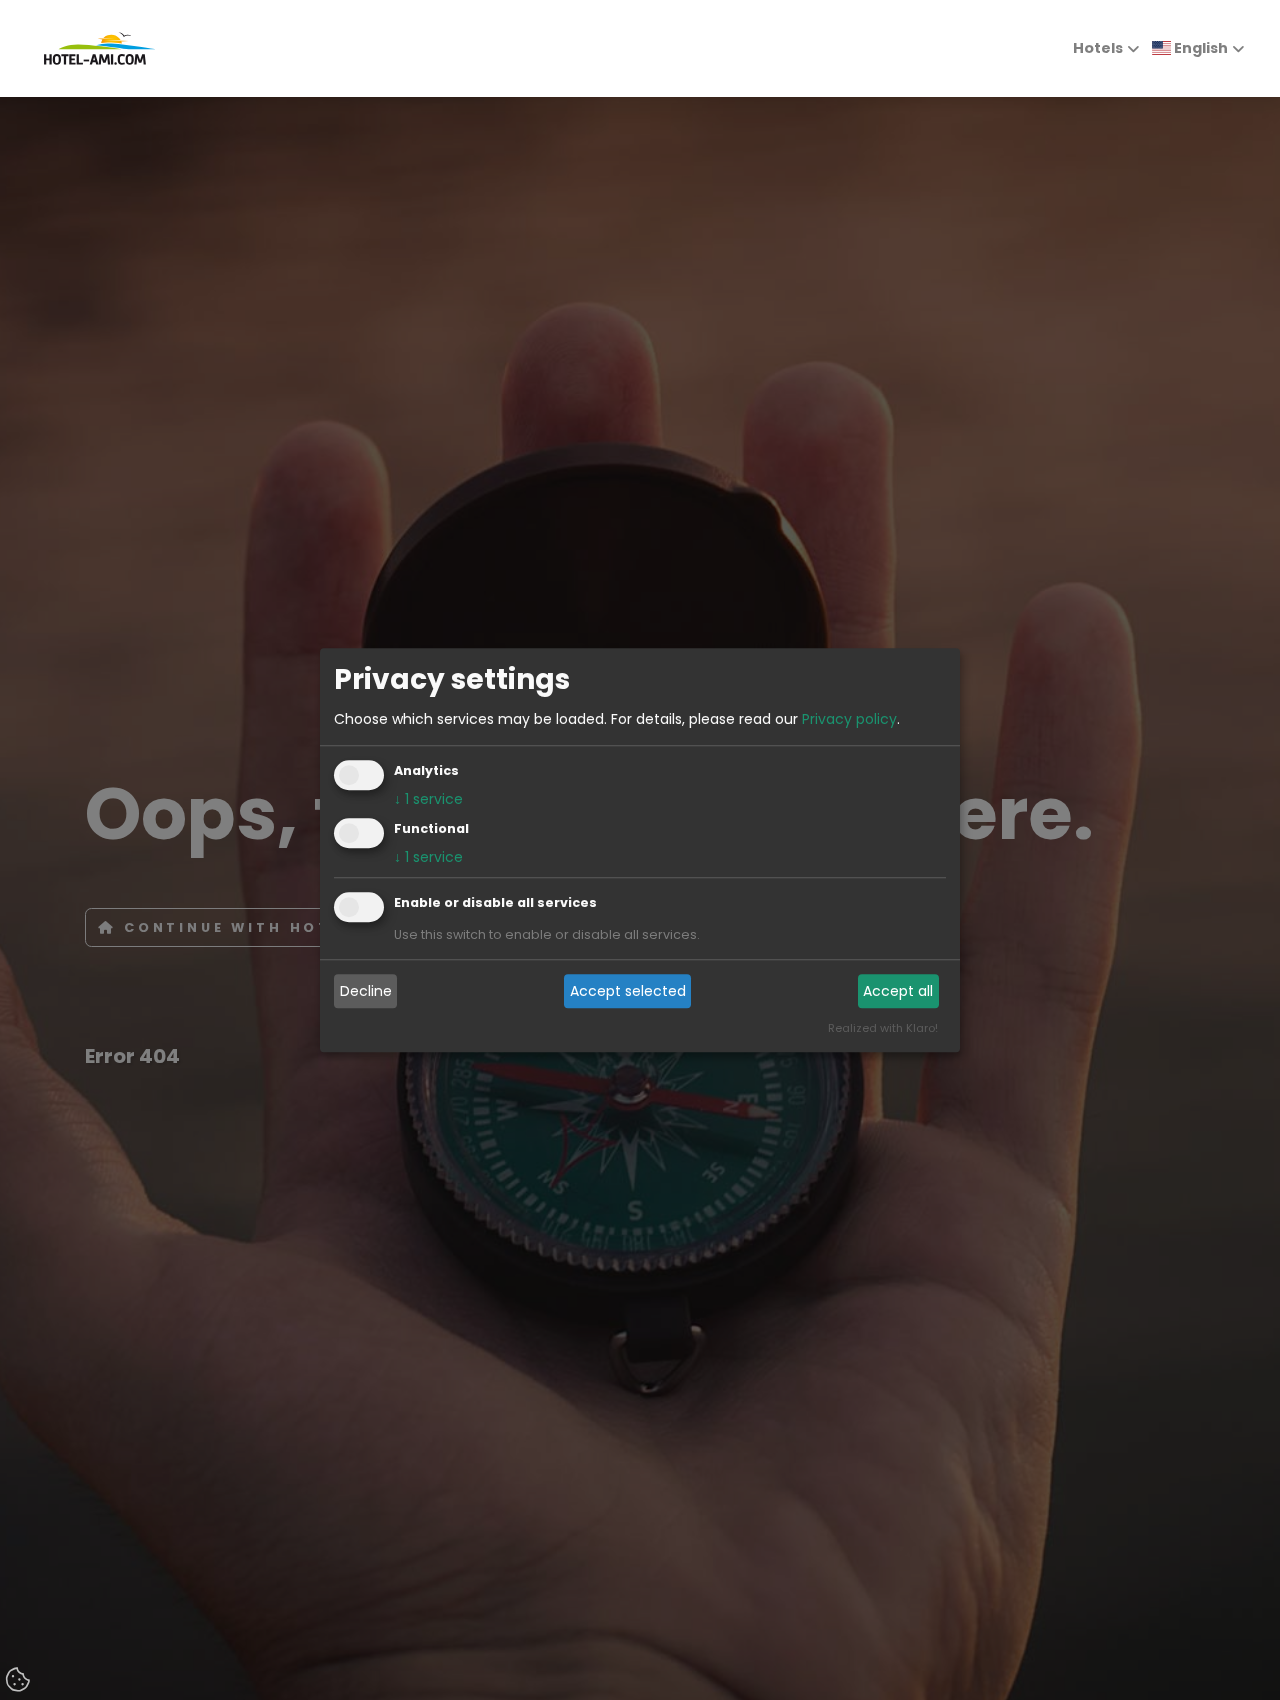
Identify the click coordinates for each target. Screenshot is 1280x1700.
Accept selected (628, 991)
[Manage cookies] (20, 1681)
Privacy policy (849, 719)
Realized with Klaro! (883, 1028)
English (1199, 48)
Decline (366, 991)
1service (428, 799)
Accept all (898, 991)
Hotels (1098, 48)
